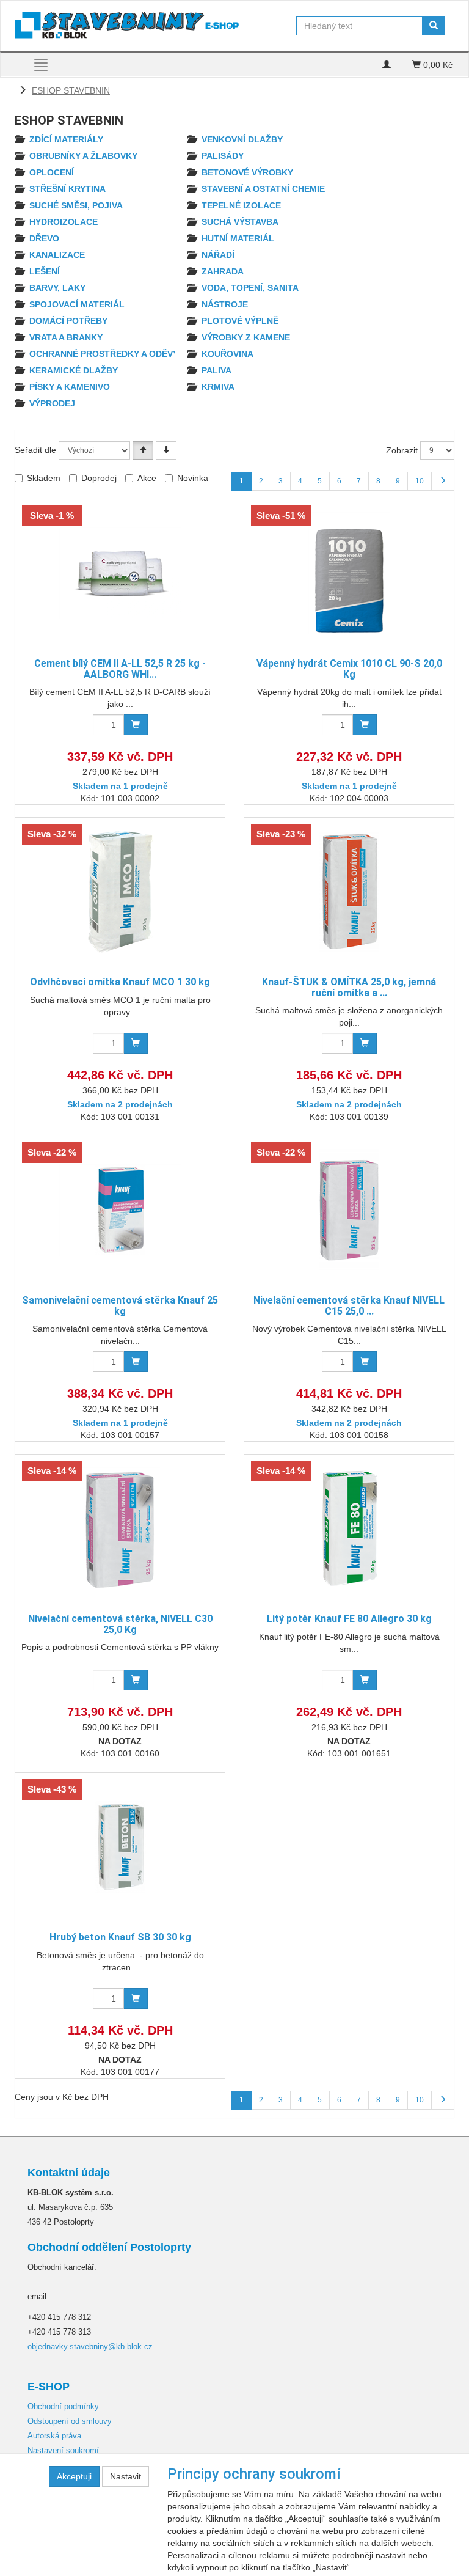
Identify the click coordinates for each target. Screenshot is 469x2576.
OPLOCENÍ (52, 172)
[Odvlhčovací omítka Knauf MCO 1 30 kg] (120, 891)
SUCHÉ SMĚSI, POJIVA (76, 205)
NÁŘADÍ (218, 255)
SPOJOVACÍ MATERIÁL (77, 304)
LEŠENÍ (45, 271)
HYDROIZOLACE (64, 222)
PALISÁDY (223, 156)
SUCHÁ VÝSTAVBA (240, 222)
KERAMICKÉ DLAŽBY (74, 370)
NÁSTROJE (225, 304)
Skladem (44, 478)
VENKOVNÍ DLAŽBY (242, 139)
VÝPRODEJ (52, 403)
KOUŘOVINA (227, 354)
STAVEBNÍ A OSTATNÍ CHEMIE (263, 189)
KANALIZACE (57, 255)
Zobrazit (402, 450)
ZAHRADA (223, 271)
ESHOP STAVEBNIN (71, 90)
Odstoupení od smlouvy (70, 2421)
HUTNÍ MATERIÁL (238, 238)
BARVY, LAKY (57, 288)
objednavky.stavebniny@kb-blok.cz (90, 2347)
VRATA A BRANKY (66, 337)
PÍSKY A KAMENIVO (70, 387)
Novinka (193, 478)
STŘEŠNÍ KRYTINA (67, 189)
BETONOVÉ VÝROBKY (247, 172)
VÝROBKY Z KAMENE (246, 337)
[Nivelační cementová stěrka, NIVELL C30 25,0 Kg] (120, 1528)
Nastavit (125, 2476)
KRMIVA (218, 387)
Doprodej (99, 478)
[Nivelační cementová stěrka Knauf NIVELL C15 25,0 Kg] (349, 1210)
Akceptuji (74, 2476)
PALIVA (216, 370)
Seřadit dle (35, 450)
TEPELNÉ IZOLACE (241, 205)
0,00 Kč (437, 65)
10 (420, 481)
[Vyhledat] (434, 26)
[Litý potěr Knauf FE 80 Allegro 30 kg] (349, 1528)
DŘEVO (44, 238)
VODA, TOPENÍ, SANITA (250, 288)
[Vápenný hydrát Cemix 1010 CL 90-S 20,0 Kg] (349, 573)
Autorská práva (54, 2436)
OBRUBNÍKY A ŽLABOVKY (83, 156)
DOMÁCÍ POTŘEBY (68, 321)
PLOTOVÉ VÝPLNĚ (240, 321)
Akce (147, 478)
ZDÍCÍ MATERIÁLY (66, 139)
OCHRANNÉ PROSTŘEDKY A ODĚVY (104, 354)
